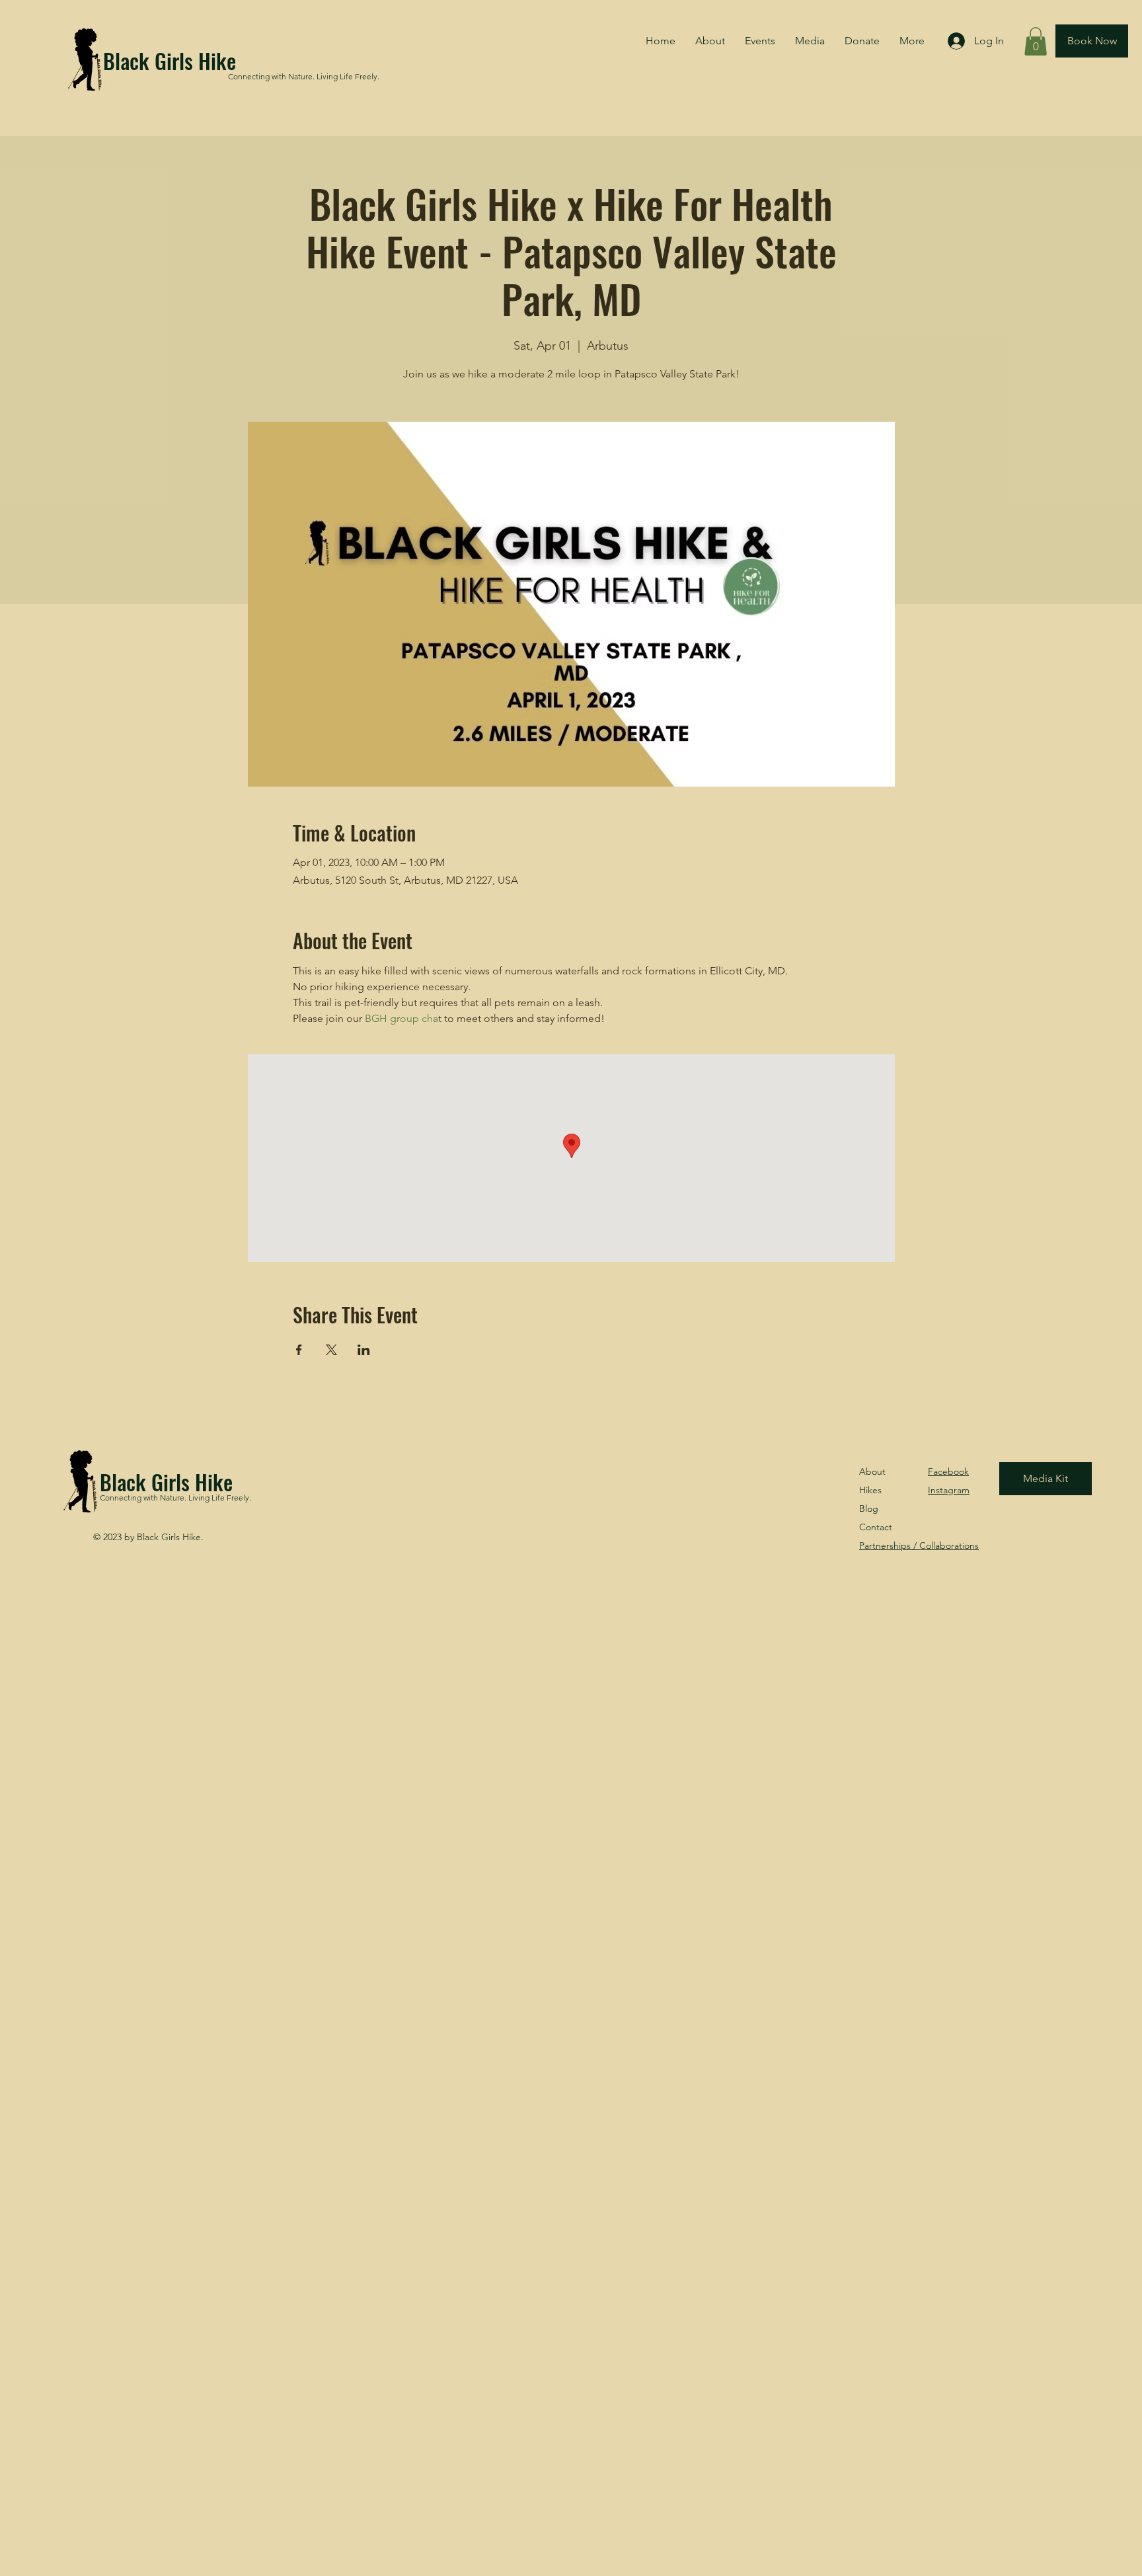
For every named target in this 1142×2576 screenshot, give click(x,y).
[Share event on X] (331, 1350)
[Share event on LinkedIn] (364, 1350)
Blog (869, 1508)
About (872, 1471)
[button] (1036, 41)
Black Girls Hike (170, 60)
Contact (876, 1527)
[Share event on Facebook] (299, 1350)
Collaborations (919, 1545)
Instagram (949, 1490)
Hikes (870, 1490)
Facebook (948, 1471)
